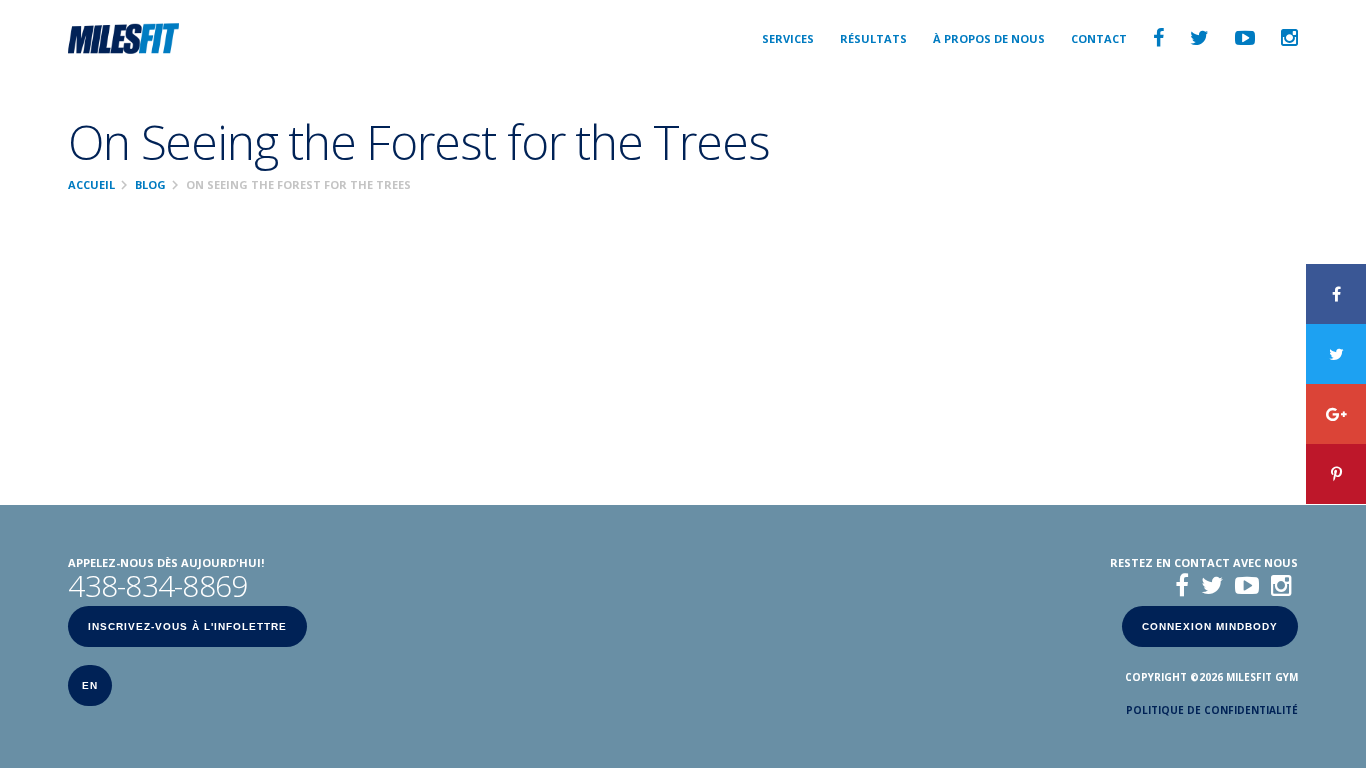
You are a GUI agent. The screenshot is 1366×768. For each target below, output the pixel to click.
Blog (150, 184)
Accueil (91, 184)
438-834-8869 (157, 586)
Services (788, 38)
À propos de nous (989, 38)
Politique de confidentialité (1212, 710)
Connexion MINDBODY (1210, 626)
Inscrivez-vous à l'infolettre (187, 626)
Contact (1099, 38)
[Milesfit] (123, 38)
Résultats (873, 38)
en (90, 685)
